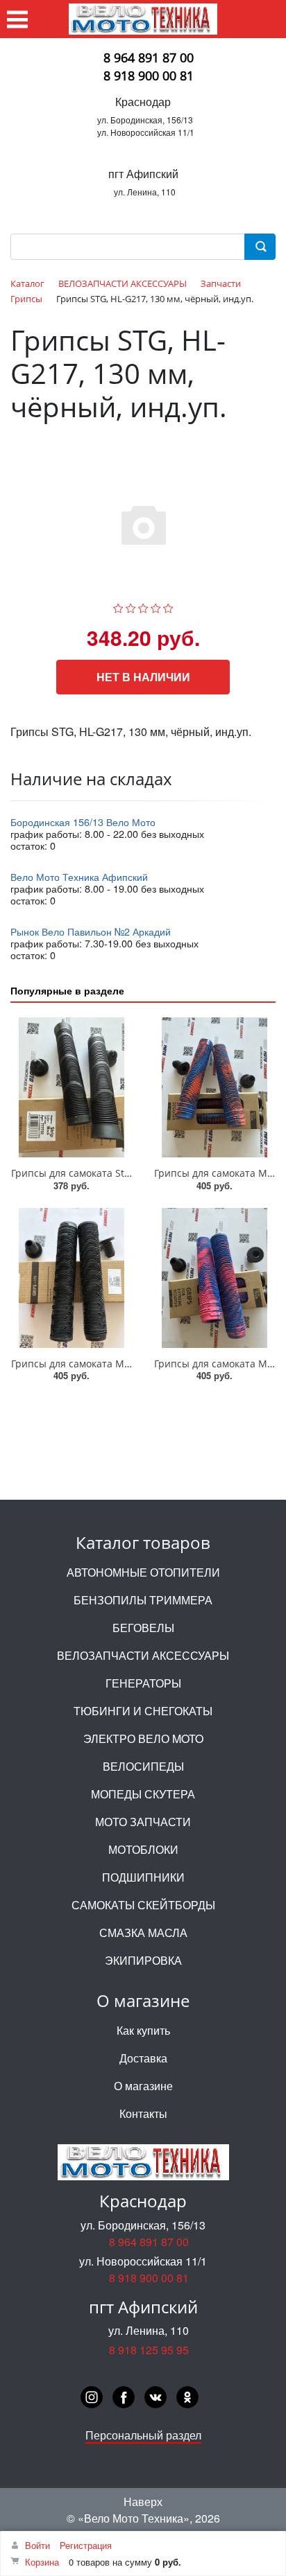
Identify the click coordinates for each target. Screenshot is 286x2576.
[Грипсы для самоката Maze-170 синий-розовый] (214, 1278)
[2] (131, 606)
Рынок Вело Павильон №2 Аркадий (91, 931)
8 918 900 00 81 (149, 76)
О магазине (143, 2086)
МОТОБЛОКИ (143, 1849)
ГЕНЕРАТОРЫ (143, 1683)
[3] (143, 606)
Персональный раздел (143, 2435)
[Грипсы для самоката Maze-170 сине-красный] (214, 1087)
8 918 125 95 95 (149, 2350)
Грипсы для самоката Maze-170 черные (106, 1364)
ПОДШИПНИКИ (143, 1877)
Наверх (143, 2501)
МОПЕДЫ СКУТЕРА (143, 1794)
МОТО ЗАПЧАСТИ (143, 1822)
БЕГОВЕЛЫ (143, 1628)
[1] (118, 606)
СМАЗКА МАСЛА (143, 1933)
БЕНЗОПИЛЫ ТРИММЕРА (143, 1600)
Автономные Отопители (143, 1572)
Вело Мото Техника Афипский (79, 876)
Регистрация (86, 2545)
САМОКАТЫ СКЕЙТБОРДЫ (143, 1905)
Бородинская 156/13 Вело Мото (83, 822)
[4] (156, 606)
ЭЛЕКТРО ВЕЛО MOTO (143, 1738)
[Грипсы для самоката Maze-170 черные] (71, 1278)
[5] (168, 606)
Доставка (143, 2058)
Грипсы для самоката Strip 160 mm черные (115, 1173)
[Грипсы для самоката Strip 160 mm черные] (71, 1087)
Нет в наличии (143, 677)
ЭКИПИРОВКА (143, 1960)
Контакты (143, 2113)
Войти (37, 2545)
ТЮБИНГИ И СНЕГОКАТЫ (143, 1711)
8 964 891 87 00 (149, 58)
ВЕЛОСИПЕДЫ (143, 1766)
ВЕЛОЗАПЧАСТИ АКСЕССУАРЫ (143, 1655)
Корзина (42, 2562)
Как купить (143, 2030)
